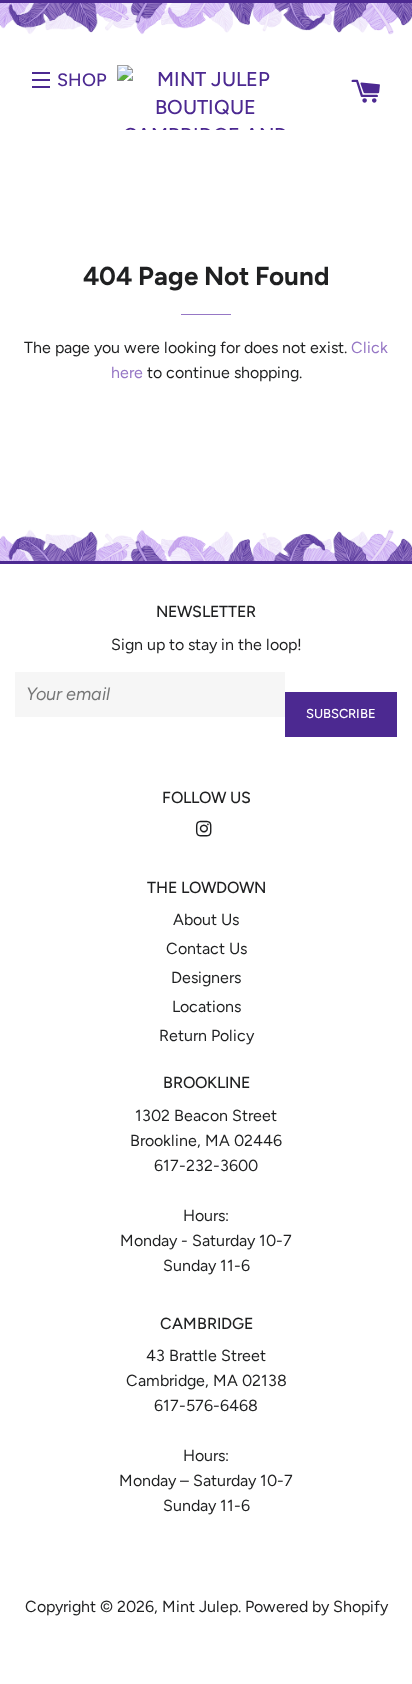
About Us (206, 919)
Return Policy (206, 1035)
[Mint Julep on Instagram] (206, 829)
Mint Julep (200, 1606)
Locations (206, 1006)
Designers (206, 977)
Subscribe (341, 713)
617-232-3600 (206, 1165)
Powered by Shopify (316, 1606)
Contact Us (206, 948)
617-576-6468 (206, 1405)
